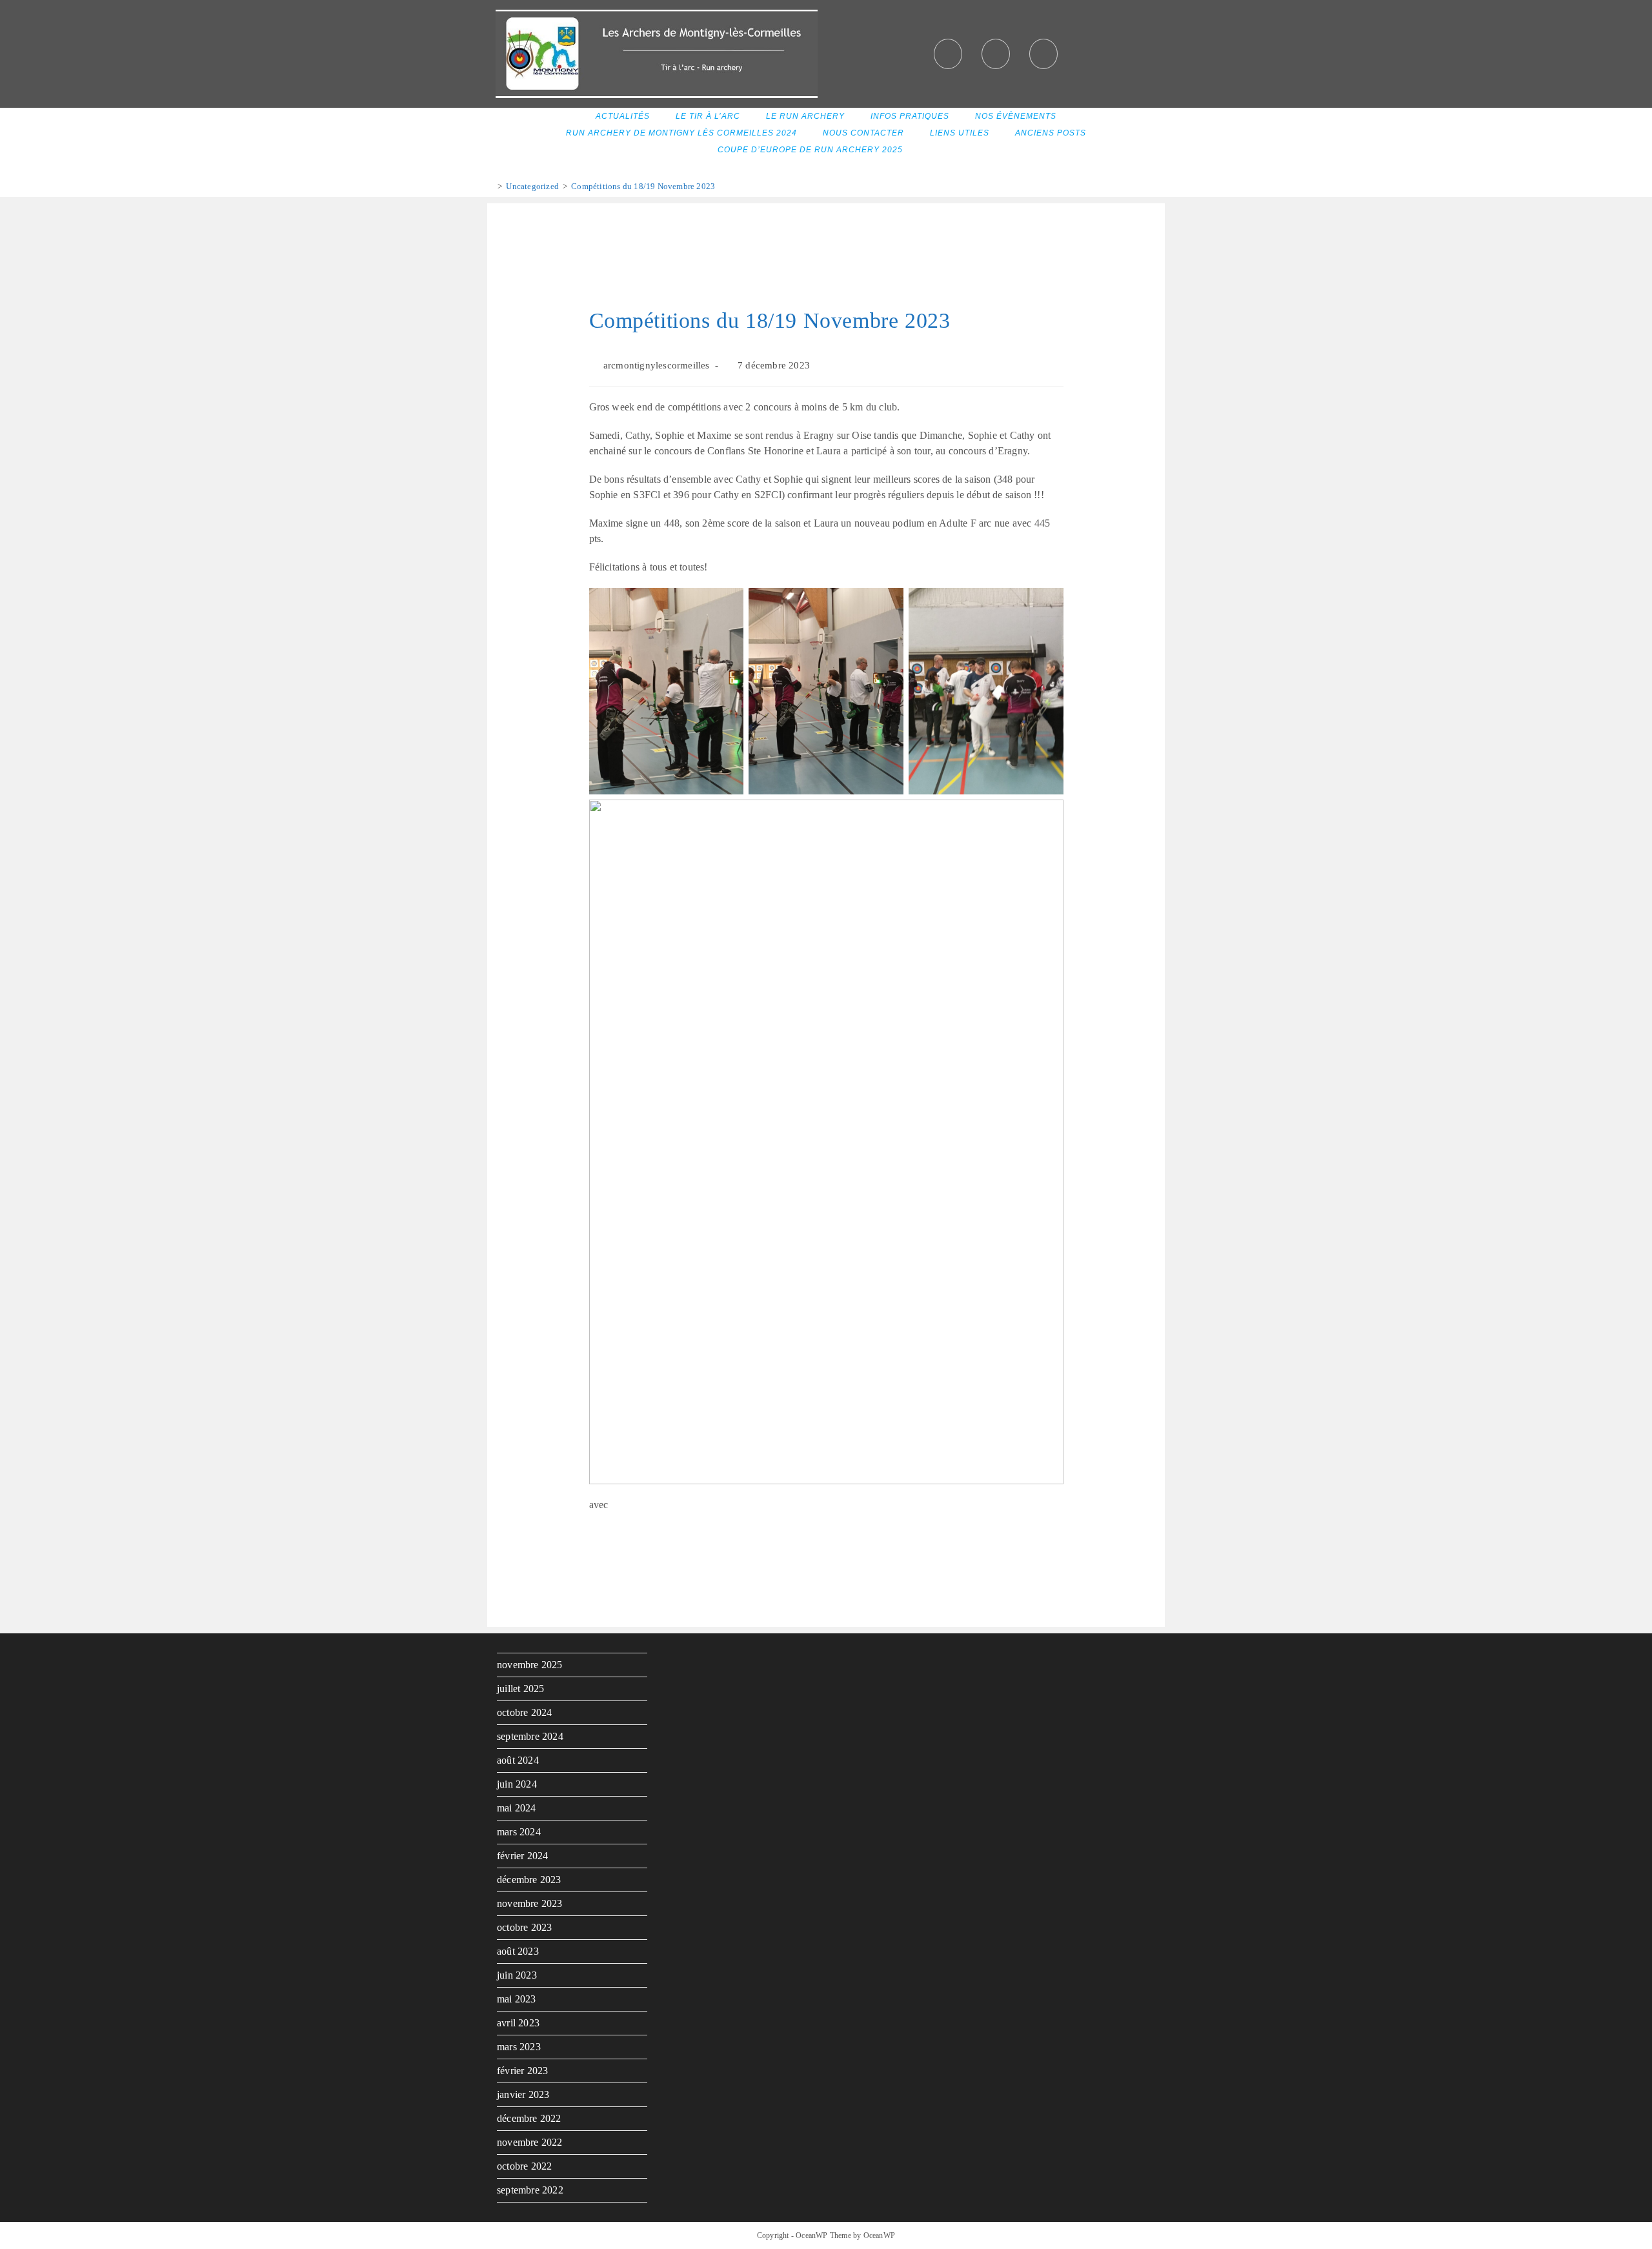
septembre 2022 (530, 2190)
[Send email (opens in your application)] (1043, 54)
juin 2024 (517, 1784)
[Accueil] (490, 186)
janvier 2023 (523, 2094)
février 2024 (522, 1856)
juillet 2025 (520, 1689)
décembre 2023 (529, 1880)
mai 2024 (517, 1808)
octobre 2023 (524, 1927)
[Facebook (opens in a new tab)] (948, 54)
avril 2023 (518, 2023)
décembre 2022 (529, 2118)
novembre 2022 (530, 2142)
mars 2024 (519, 1832)
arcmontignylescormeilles (657, 365)
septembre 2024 (530, 1736)
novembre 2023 (530, 1903)
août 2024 (518, 1760)
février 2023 (522, 2071)
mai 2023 (517, 1999)
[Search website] (932, 150)
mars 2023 (519, 2047)
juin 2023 (517, 1975)
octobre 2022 (524, 2166)
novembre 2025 (530, 1665)
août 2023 (518, 1951)
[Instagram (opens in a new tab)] (996, 54)
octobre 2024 (524, 1712)
